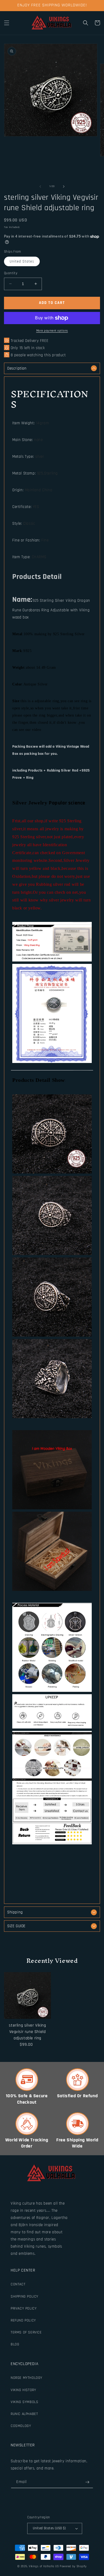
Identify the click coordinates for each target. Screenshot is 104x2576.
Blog (15, 2344)
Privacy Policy (24, 2308)
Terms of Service (26, 2332)
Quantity (11, 273)
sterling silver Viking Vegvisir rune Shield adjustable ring (27, 2032)
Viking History (23, 2390)
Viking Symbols (24, 2402)
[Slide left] (40, 187)
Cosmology (21, 2426)
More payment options (52, 331)
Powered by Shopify (73, 2566)
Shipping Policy (25, 2297)
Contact (18, 2284)
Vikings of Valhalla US (44, 2566)
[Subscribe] (87, 2482)
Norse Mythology (27, 2378)
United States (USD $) (49, 2528)
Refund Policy (23, 2320)
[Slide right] (64, 187)
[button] (7, 23)
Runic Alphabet (24, 2414)
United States (22, 261)
